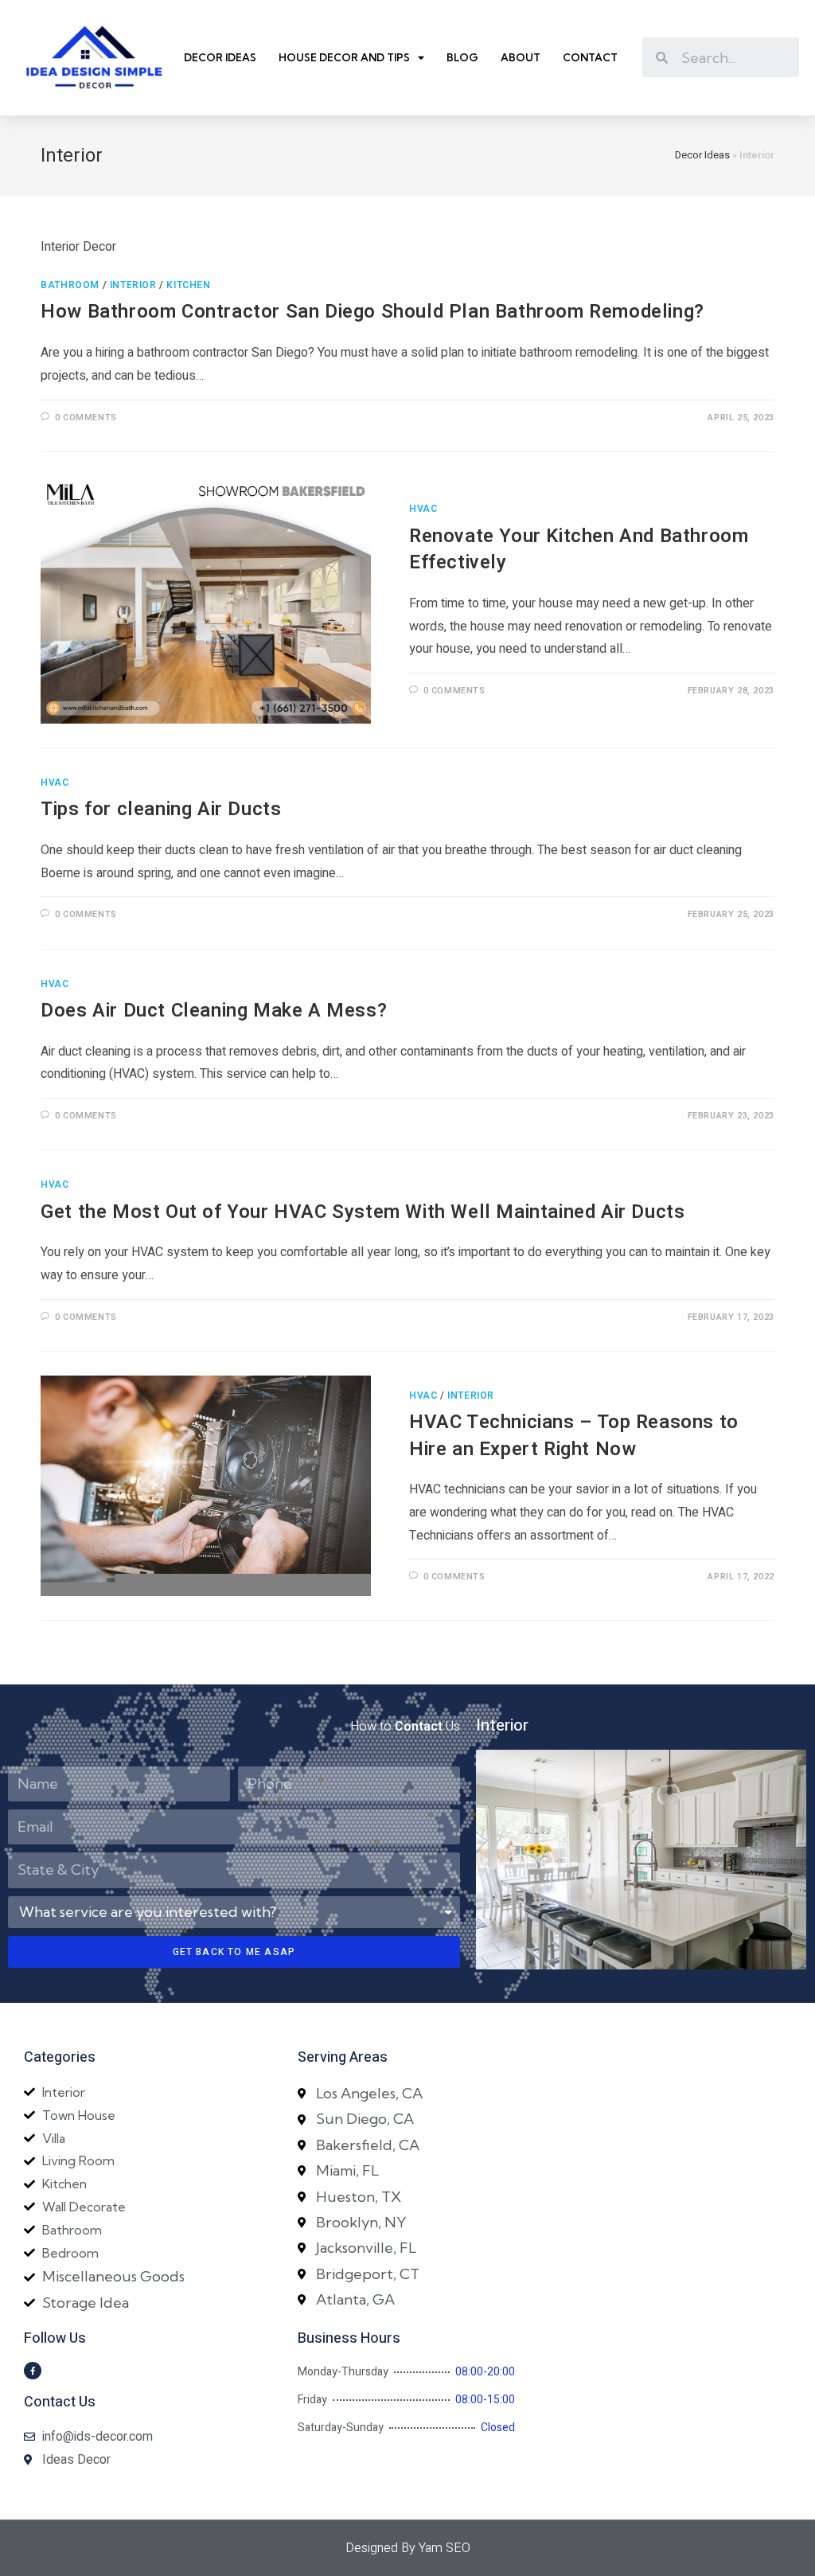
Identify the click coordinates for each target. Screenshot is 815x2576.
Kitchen (188, 285)
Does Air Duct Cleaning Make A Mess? (214, 1011)
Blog (462, 57)
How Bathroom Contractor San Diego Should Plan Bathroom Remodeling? (372, 312)
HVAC (423, 509)
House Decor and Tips (344, 57)
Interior (133, 285)
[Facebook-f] (33, 2371)
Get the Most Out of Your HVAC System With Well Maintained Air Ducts (363, 1212)
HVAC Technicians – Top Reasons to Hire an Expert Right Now (574, 1436)
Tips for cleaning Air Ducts (161, 809)
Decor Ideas (220, 57)
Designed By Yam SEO (408, 2548)
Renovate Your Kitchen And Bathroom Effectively (579, 550)
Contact (590, 57)
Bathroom (70, 285)
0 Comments (86, 418)
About (521, 57)
